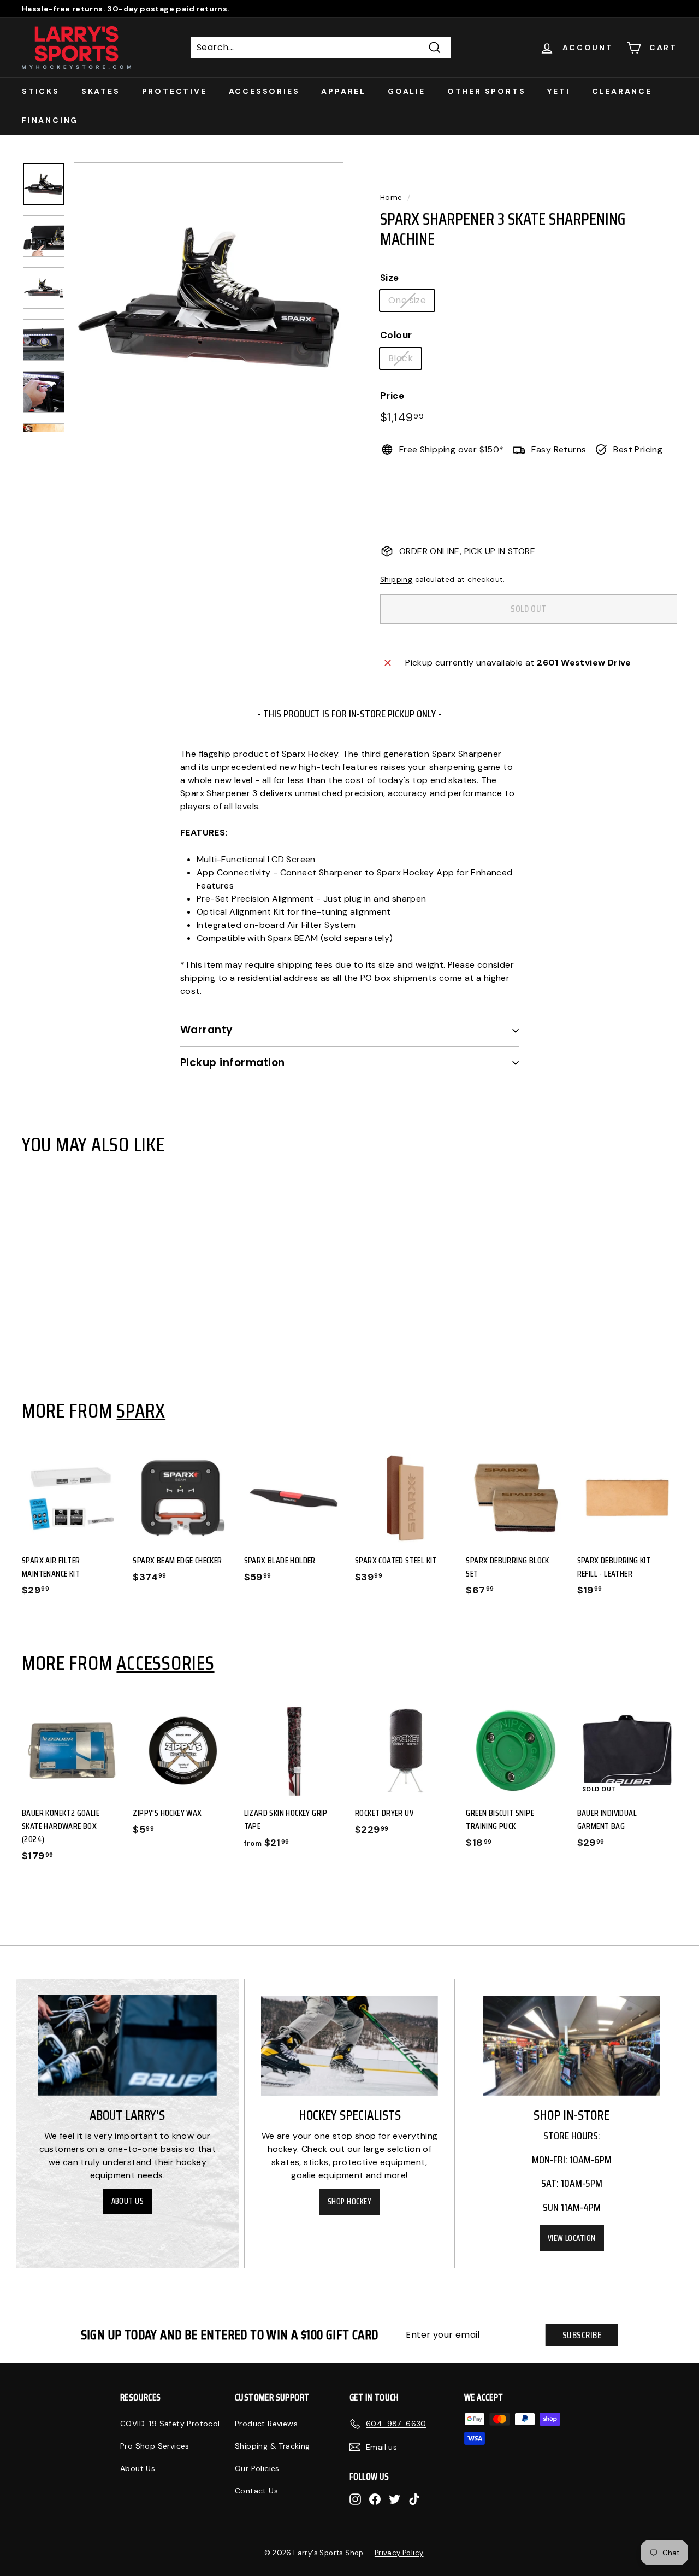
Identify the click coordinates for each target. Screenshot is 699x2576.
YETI (558, 91)
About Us (128, 2201)
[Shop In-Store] (571, 2046)
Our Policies (257, 2468)
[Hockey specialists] (350, 2046)
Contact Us (256, 2491)
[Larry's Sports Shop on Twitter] (395, 2499)
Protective (174, 91)
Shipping (396, 580)
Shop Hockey (349, 2202)
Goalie (407, 91)
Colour (396, 335)
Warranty (207, 1030)
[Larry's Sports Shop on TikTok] (414, 2499)
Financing (50, 120)
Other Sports (487, 91)
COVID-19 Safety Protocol (170, 2424)
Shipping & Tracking (273, 2446)
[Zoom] (209, 297)
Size (390, 278)
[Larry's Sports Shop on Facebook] (375, 2499)
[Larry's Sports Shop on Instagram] (355, 2499)
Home (391, 198)
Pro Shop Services (155, 2446)
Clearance (622, 91)
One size (407, 300)
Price (392, 396)
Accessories (264, 91)
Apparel (343, 91)
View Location (572, 2238)
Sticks (41, 91)
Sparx (141, 1410)
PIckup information (233, 1063)
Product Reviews (266, 2424)
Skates (101, 91)
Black (401, 358)
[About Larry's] (128, 2045)
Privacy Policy (399, 2553)
